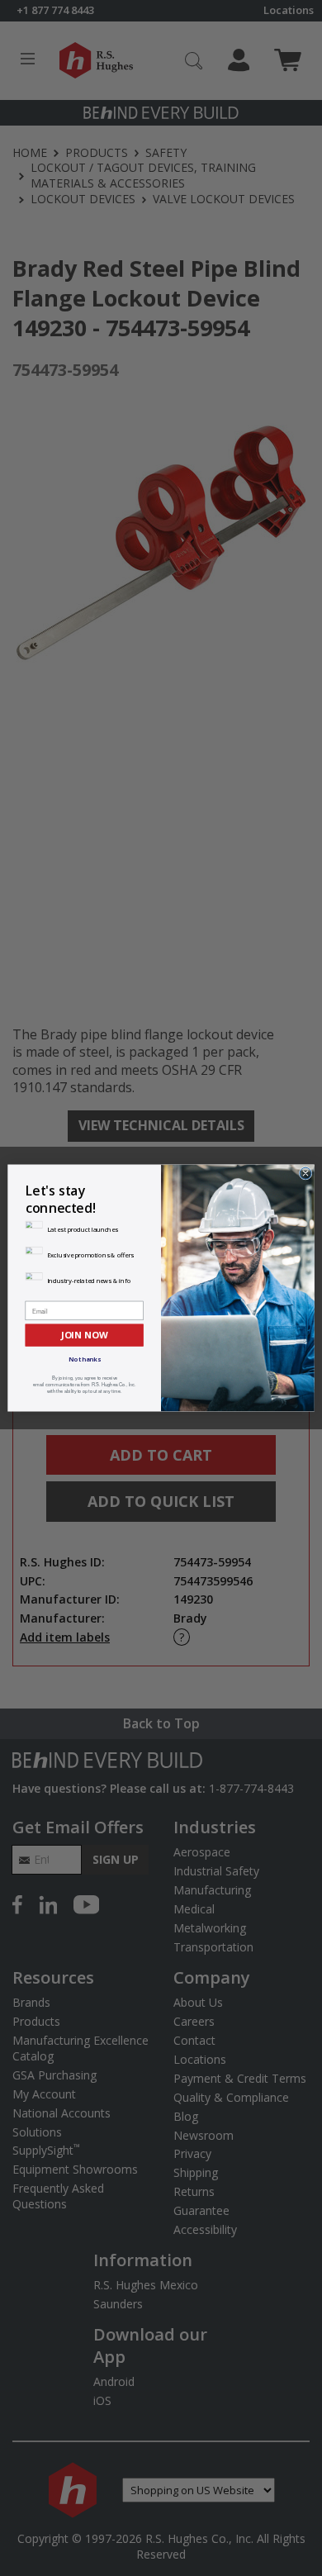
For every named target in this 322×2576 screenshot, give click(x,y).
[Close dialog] (305, 1173)
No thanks (85, 1359)
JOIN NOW (84, 1335)
